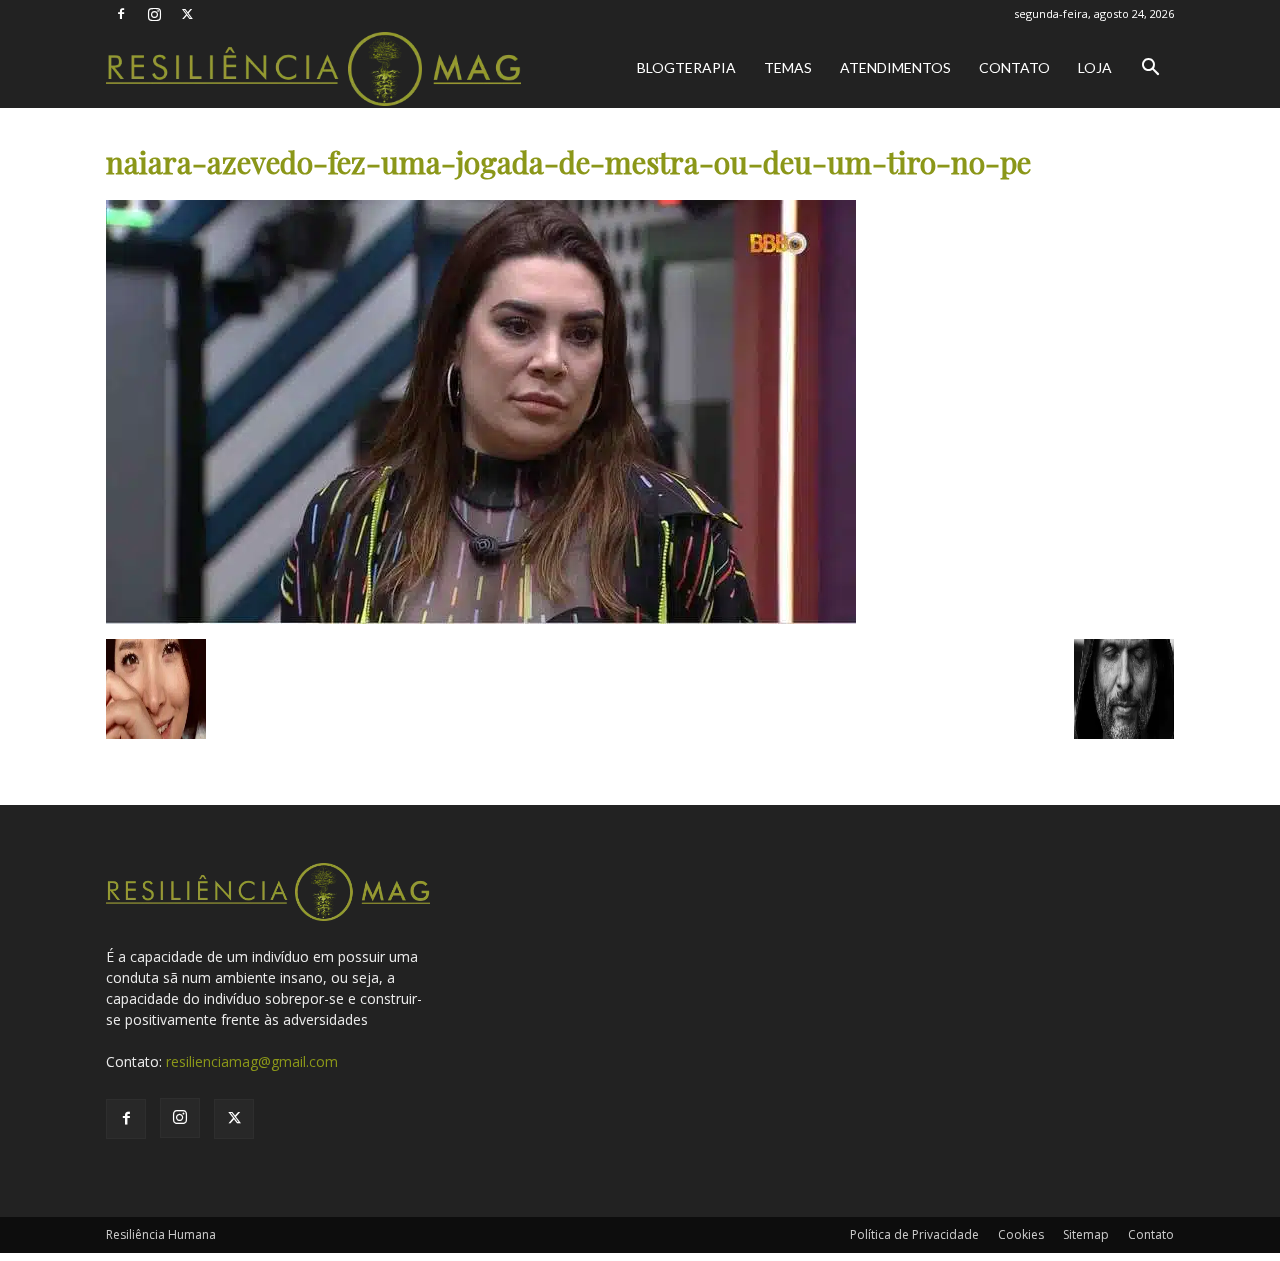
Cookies (1021, 1234)
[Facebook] (121, 14)
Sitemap (1086, 1234)
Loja (1095, 67)
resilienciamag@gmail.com (252, 1061)
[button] (1150, 69)
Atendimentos (895, 67)
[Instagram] (154, 14)
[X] (187, 14)
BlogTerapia (686, 67)
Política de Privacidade (914, 1234)
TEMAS (788, 67)
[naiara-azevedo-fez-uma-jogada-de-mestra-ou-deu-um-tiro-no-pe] (481, 618)
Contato (1014, 67)
